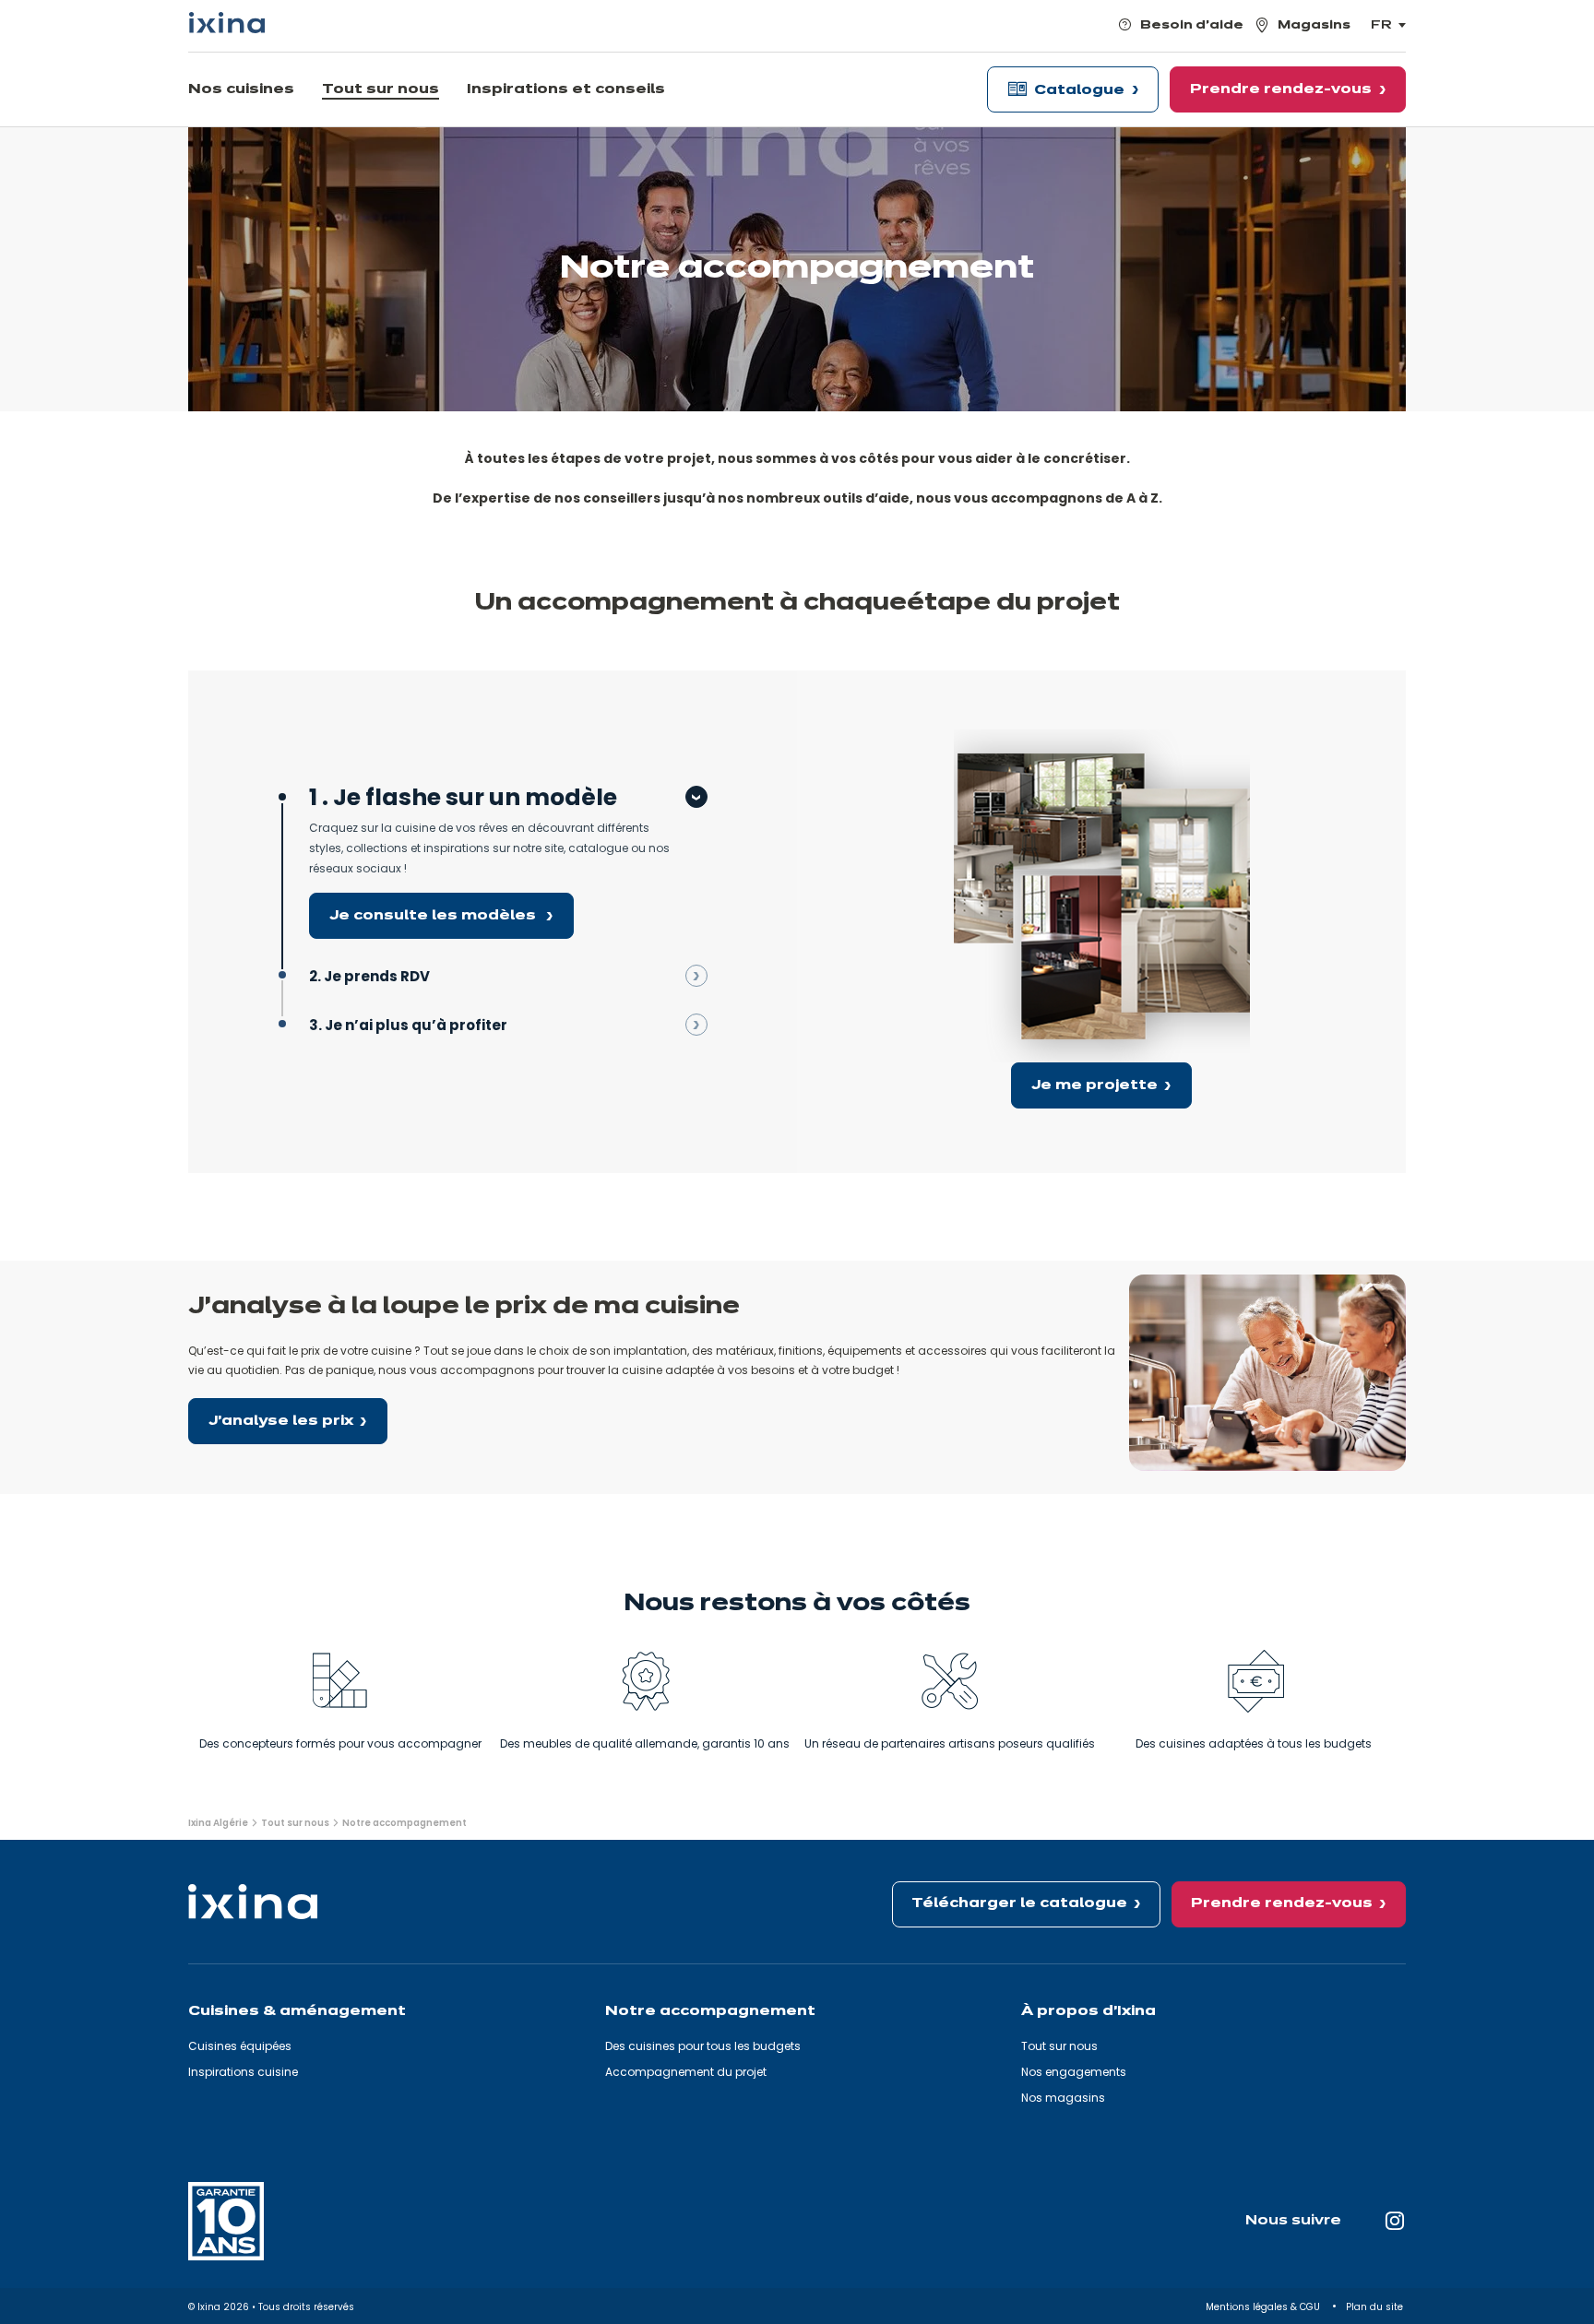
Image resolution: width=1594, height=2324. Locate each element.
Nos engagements (1074, 2072)
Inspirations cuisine (243, 2072)
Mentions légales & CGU (1264, 2307)
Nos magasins (1063, 2098)
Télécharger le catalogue (1019, 1903)
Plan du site (1376, 2307)
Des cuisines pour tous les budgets (703, 2046)
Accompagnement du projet (686, 2072)
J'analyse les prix (281, 1421)
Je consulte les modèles (434, 916)
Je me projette (1094, 1085)
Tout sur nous (1059, 2046)
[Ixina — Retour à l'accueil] (227, 23)
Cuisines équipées (240, 2046)
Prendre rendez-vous (1282, 1903)
